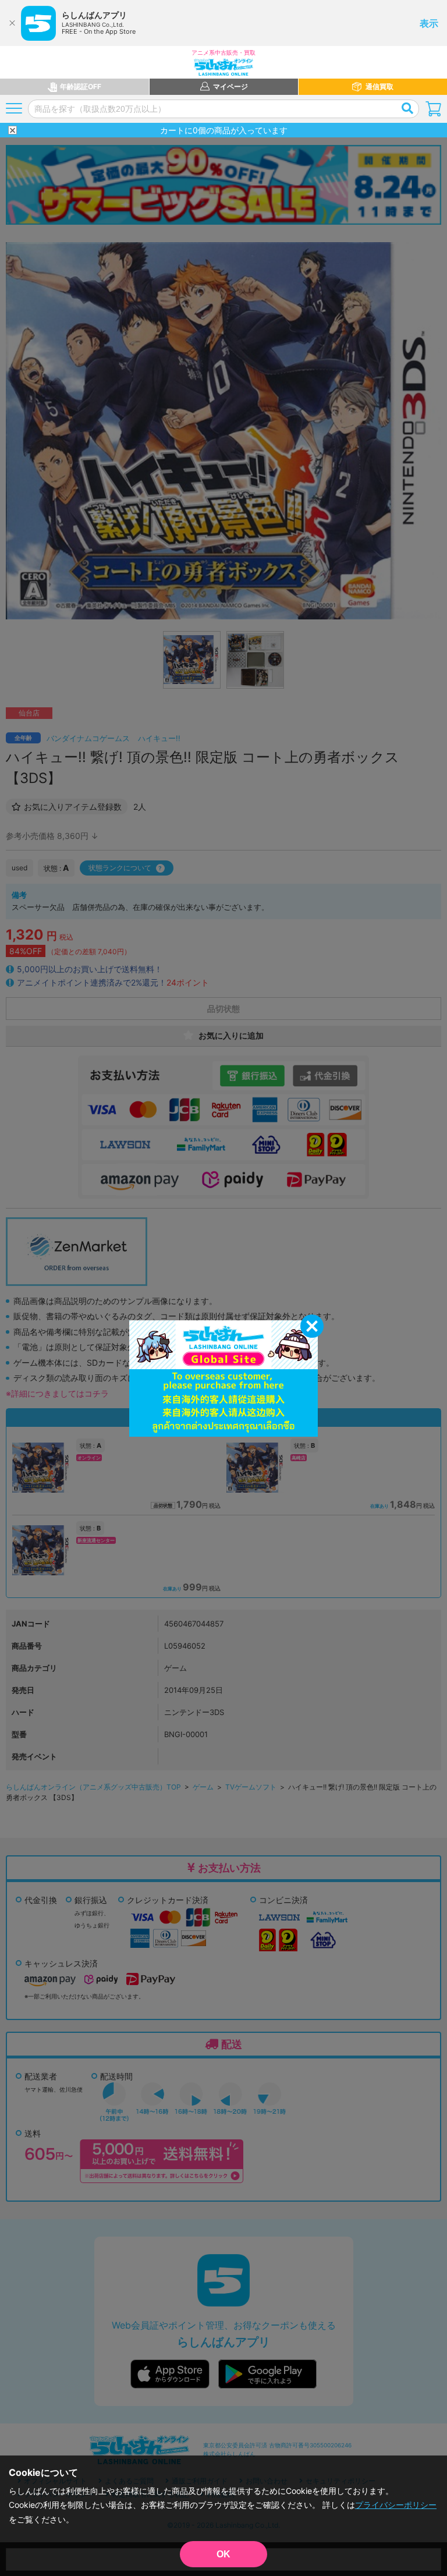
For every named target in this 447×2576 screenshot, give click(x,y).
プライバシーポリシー (396, 2505)
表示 (429, 23)
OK (223, 2554)
